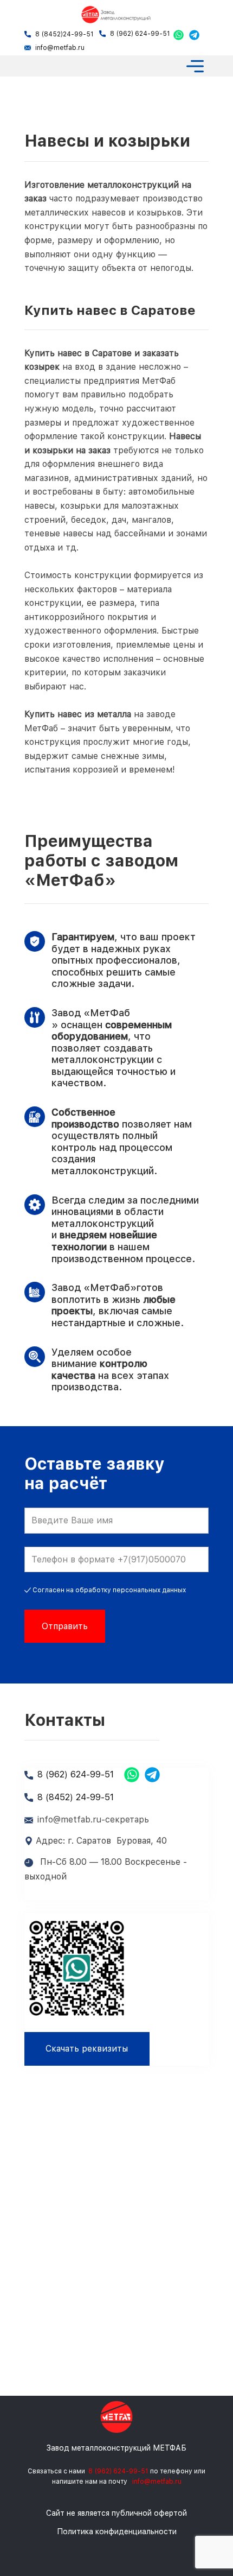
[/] (116, 2417)
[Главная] (116, 15)
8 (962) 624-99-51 (140, 34)
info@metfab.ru (60, 48)
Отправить (65, 1626)
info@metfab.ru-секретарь (93, 1819)
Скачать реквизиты (87, 2049)
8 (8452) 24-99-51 (76, 1797)
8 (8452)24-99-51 (64, 34)
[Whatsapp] (179, 35)
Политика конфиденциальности (117, 2531)
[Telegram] (194, 35)
